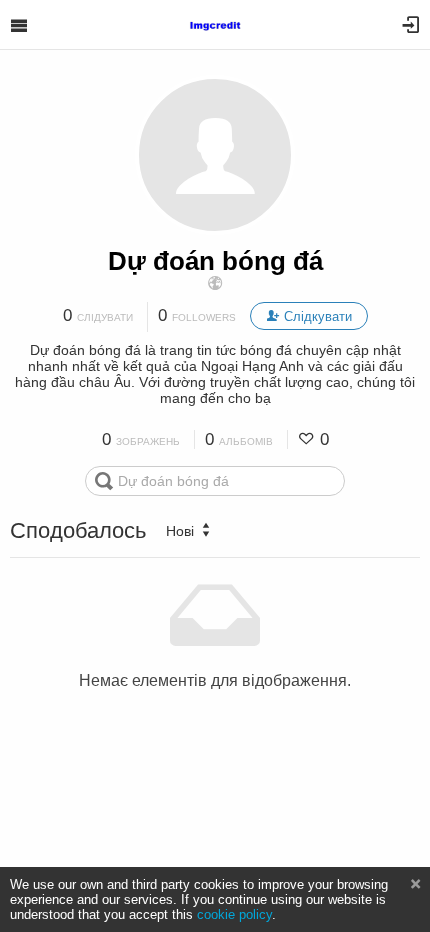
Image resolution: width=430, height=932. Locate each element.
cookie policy (234, 914)
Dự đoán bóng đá (215, 261)
